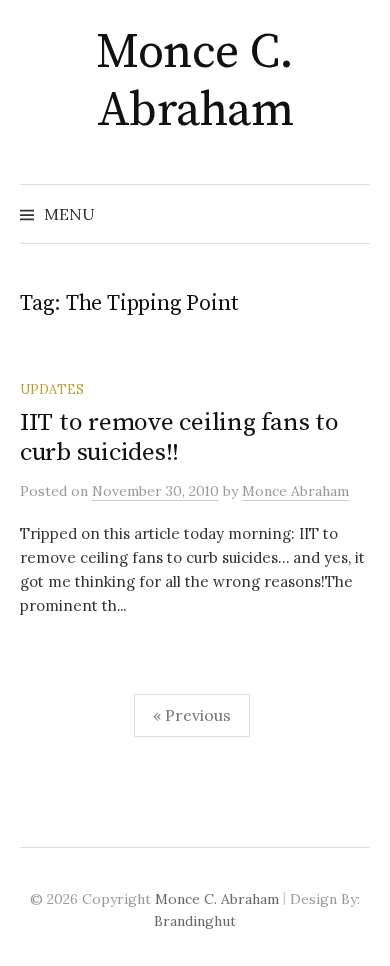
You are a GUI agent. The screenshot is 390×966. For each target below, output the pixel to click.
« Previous (192, 715)
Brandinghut (195, 921)
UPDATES (52, 389)
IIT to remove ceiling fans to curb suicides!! (179, 437)
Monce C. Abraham (194, 82)
